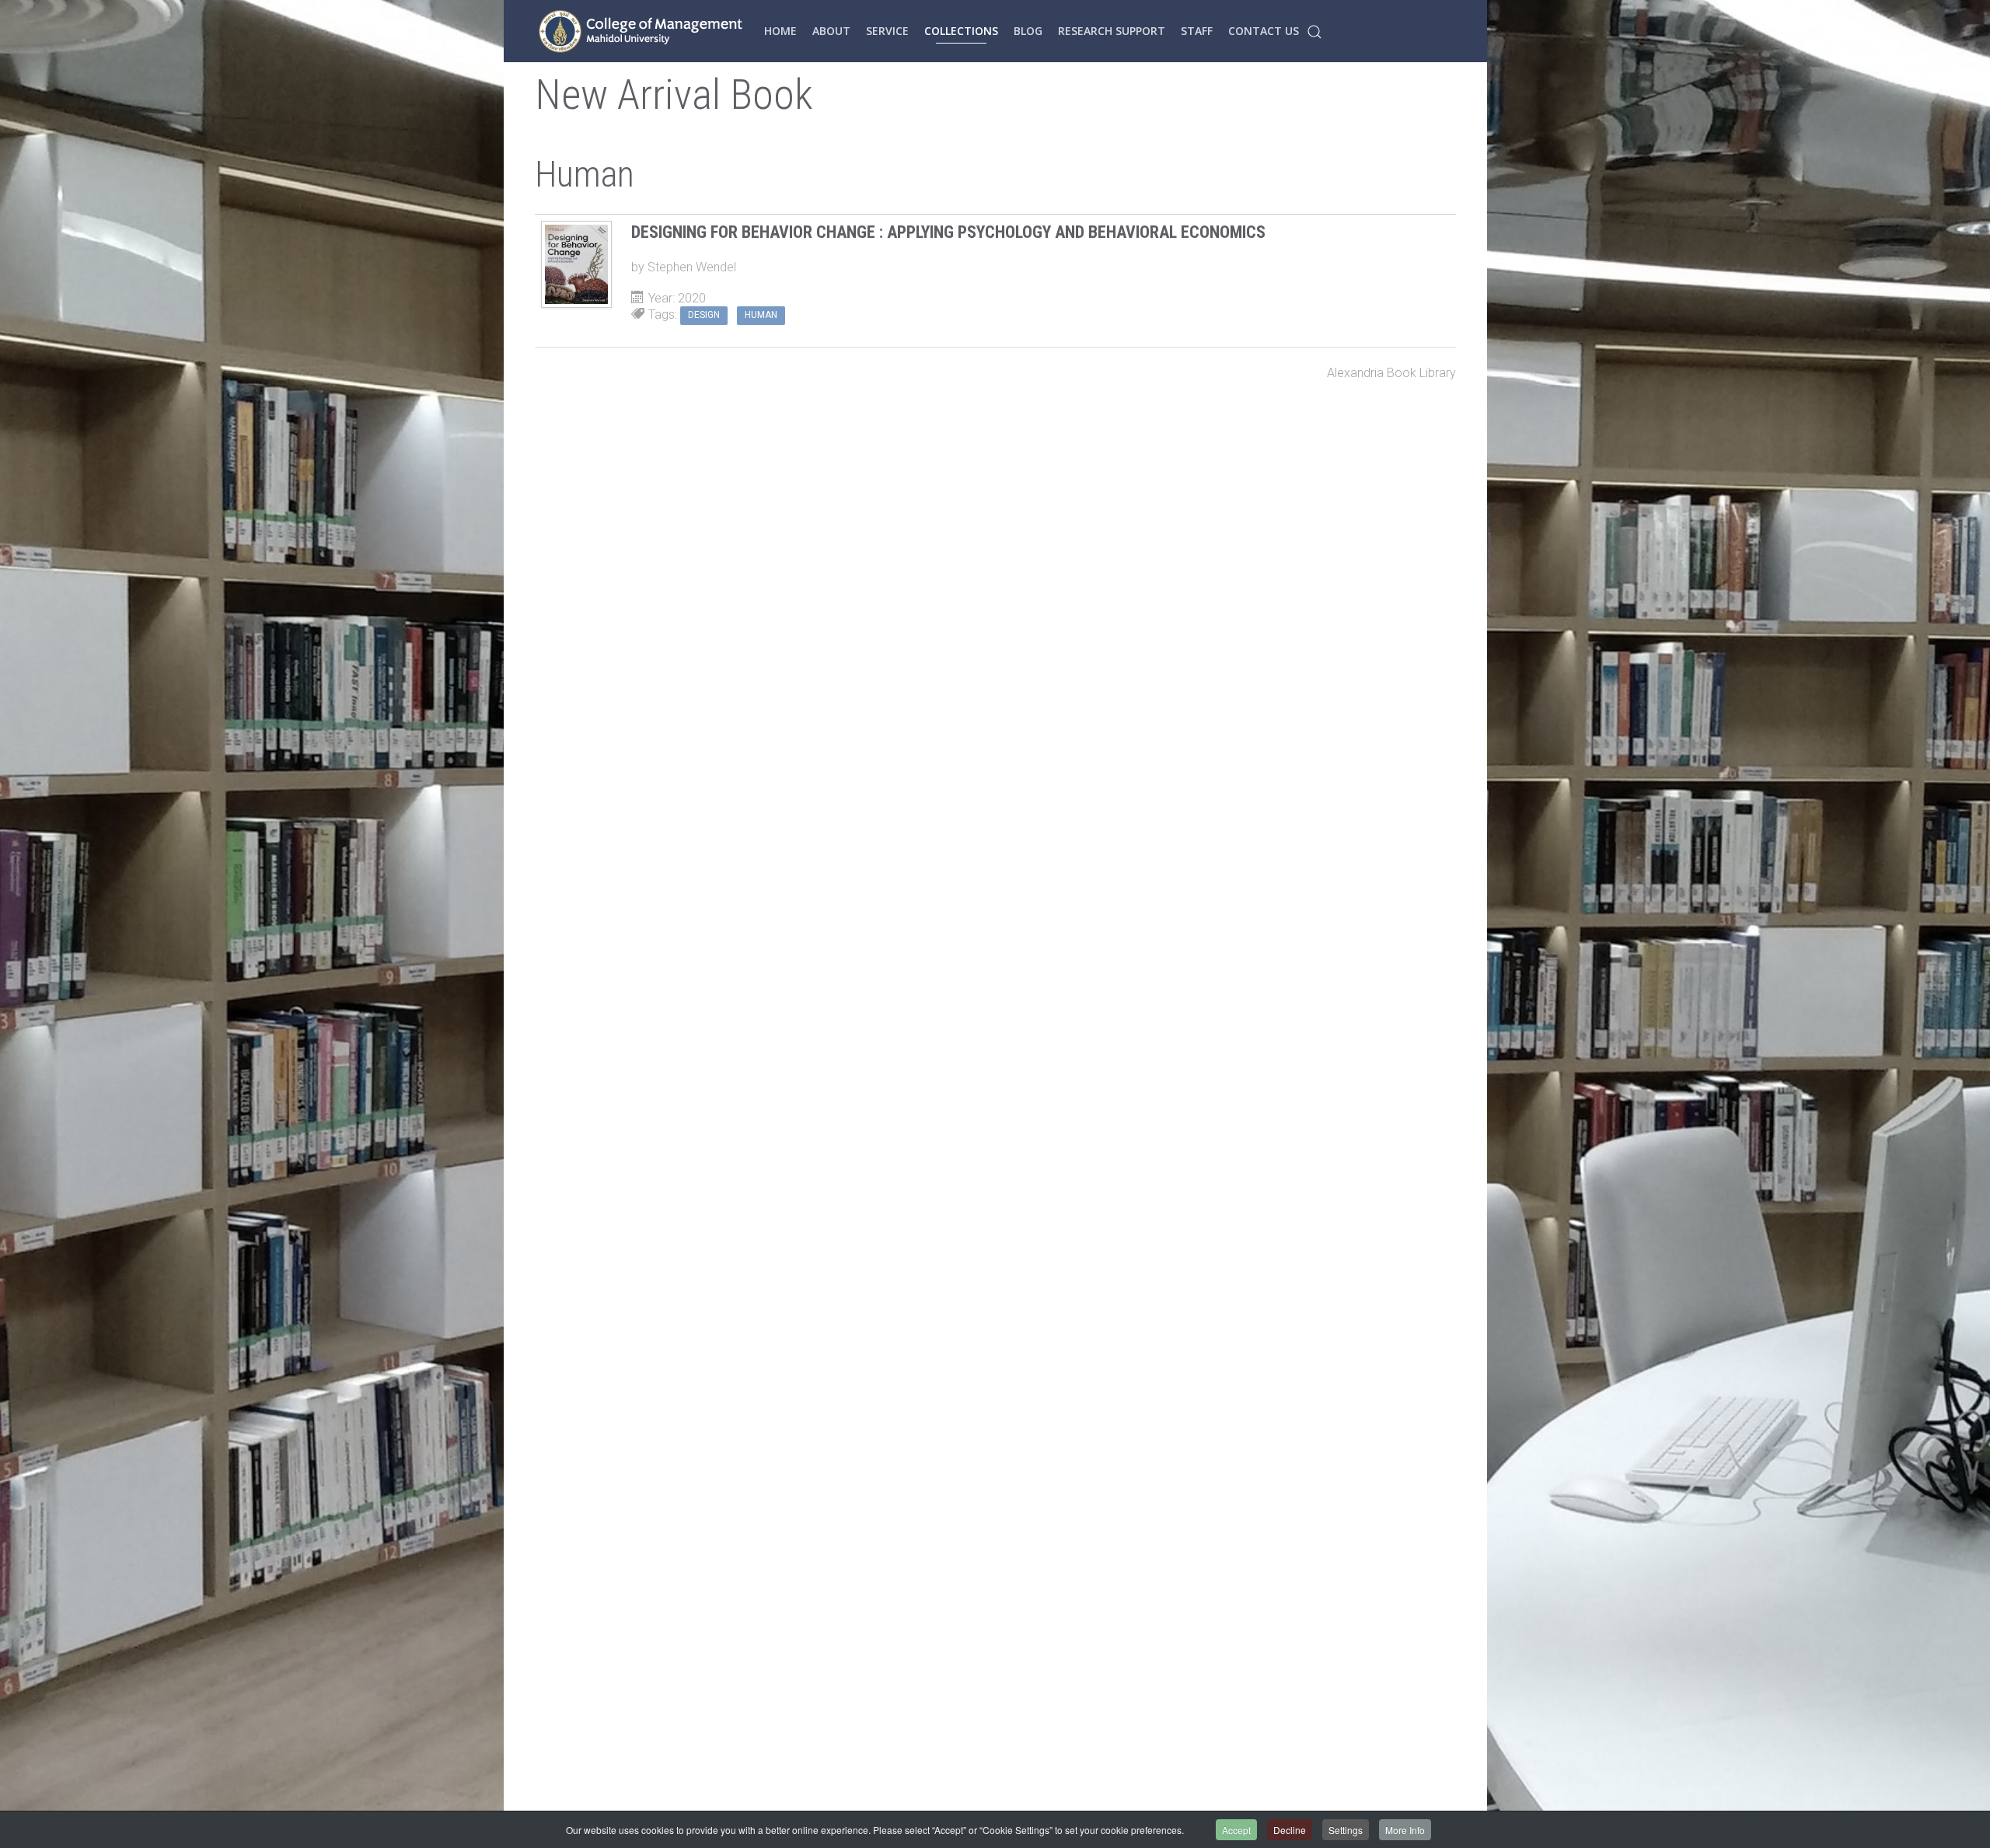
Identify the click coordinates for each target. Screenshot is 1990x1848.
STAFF (1197, 31)
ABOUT (831, 31)
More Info (1405, 1830)
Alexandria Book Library (1391, 373)
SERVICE (887, 31)
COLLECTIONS (961, 31)
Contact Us (1264, 31)
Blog (1028, 31)
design (704, 315)
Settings (1346, 1830)
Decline (1290, 1830)
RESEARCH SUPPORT (1112, 31)
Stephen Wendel (692, 267)
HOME (780, 31)
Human (761, 315)
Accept (1236, 1830)
